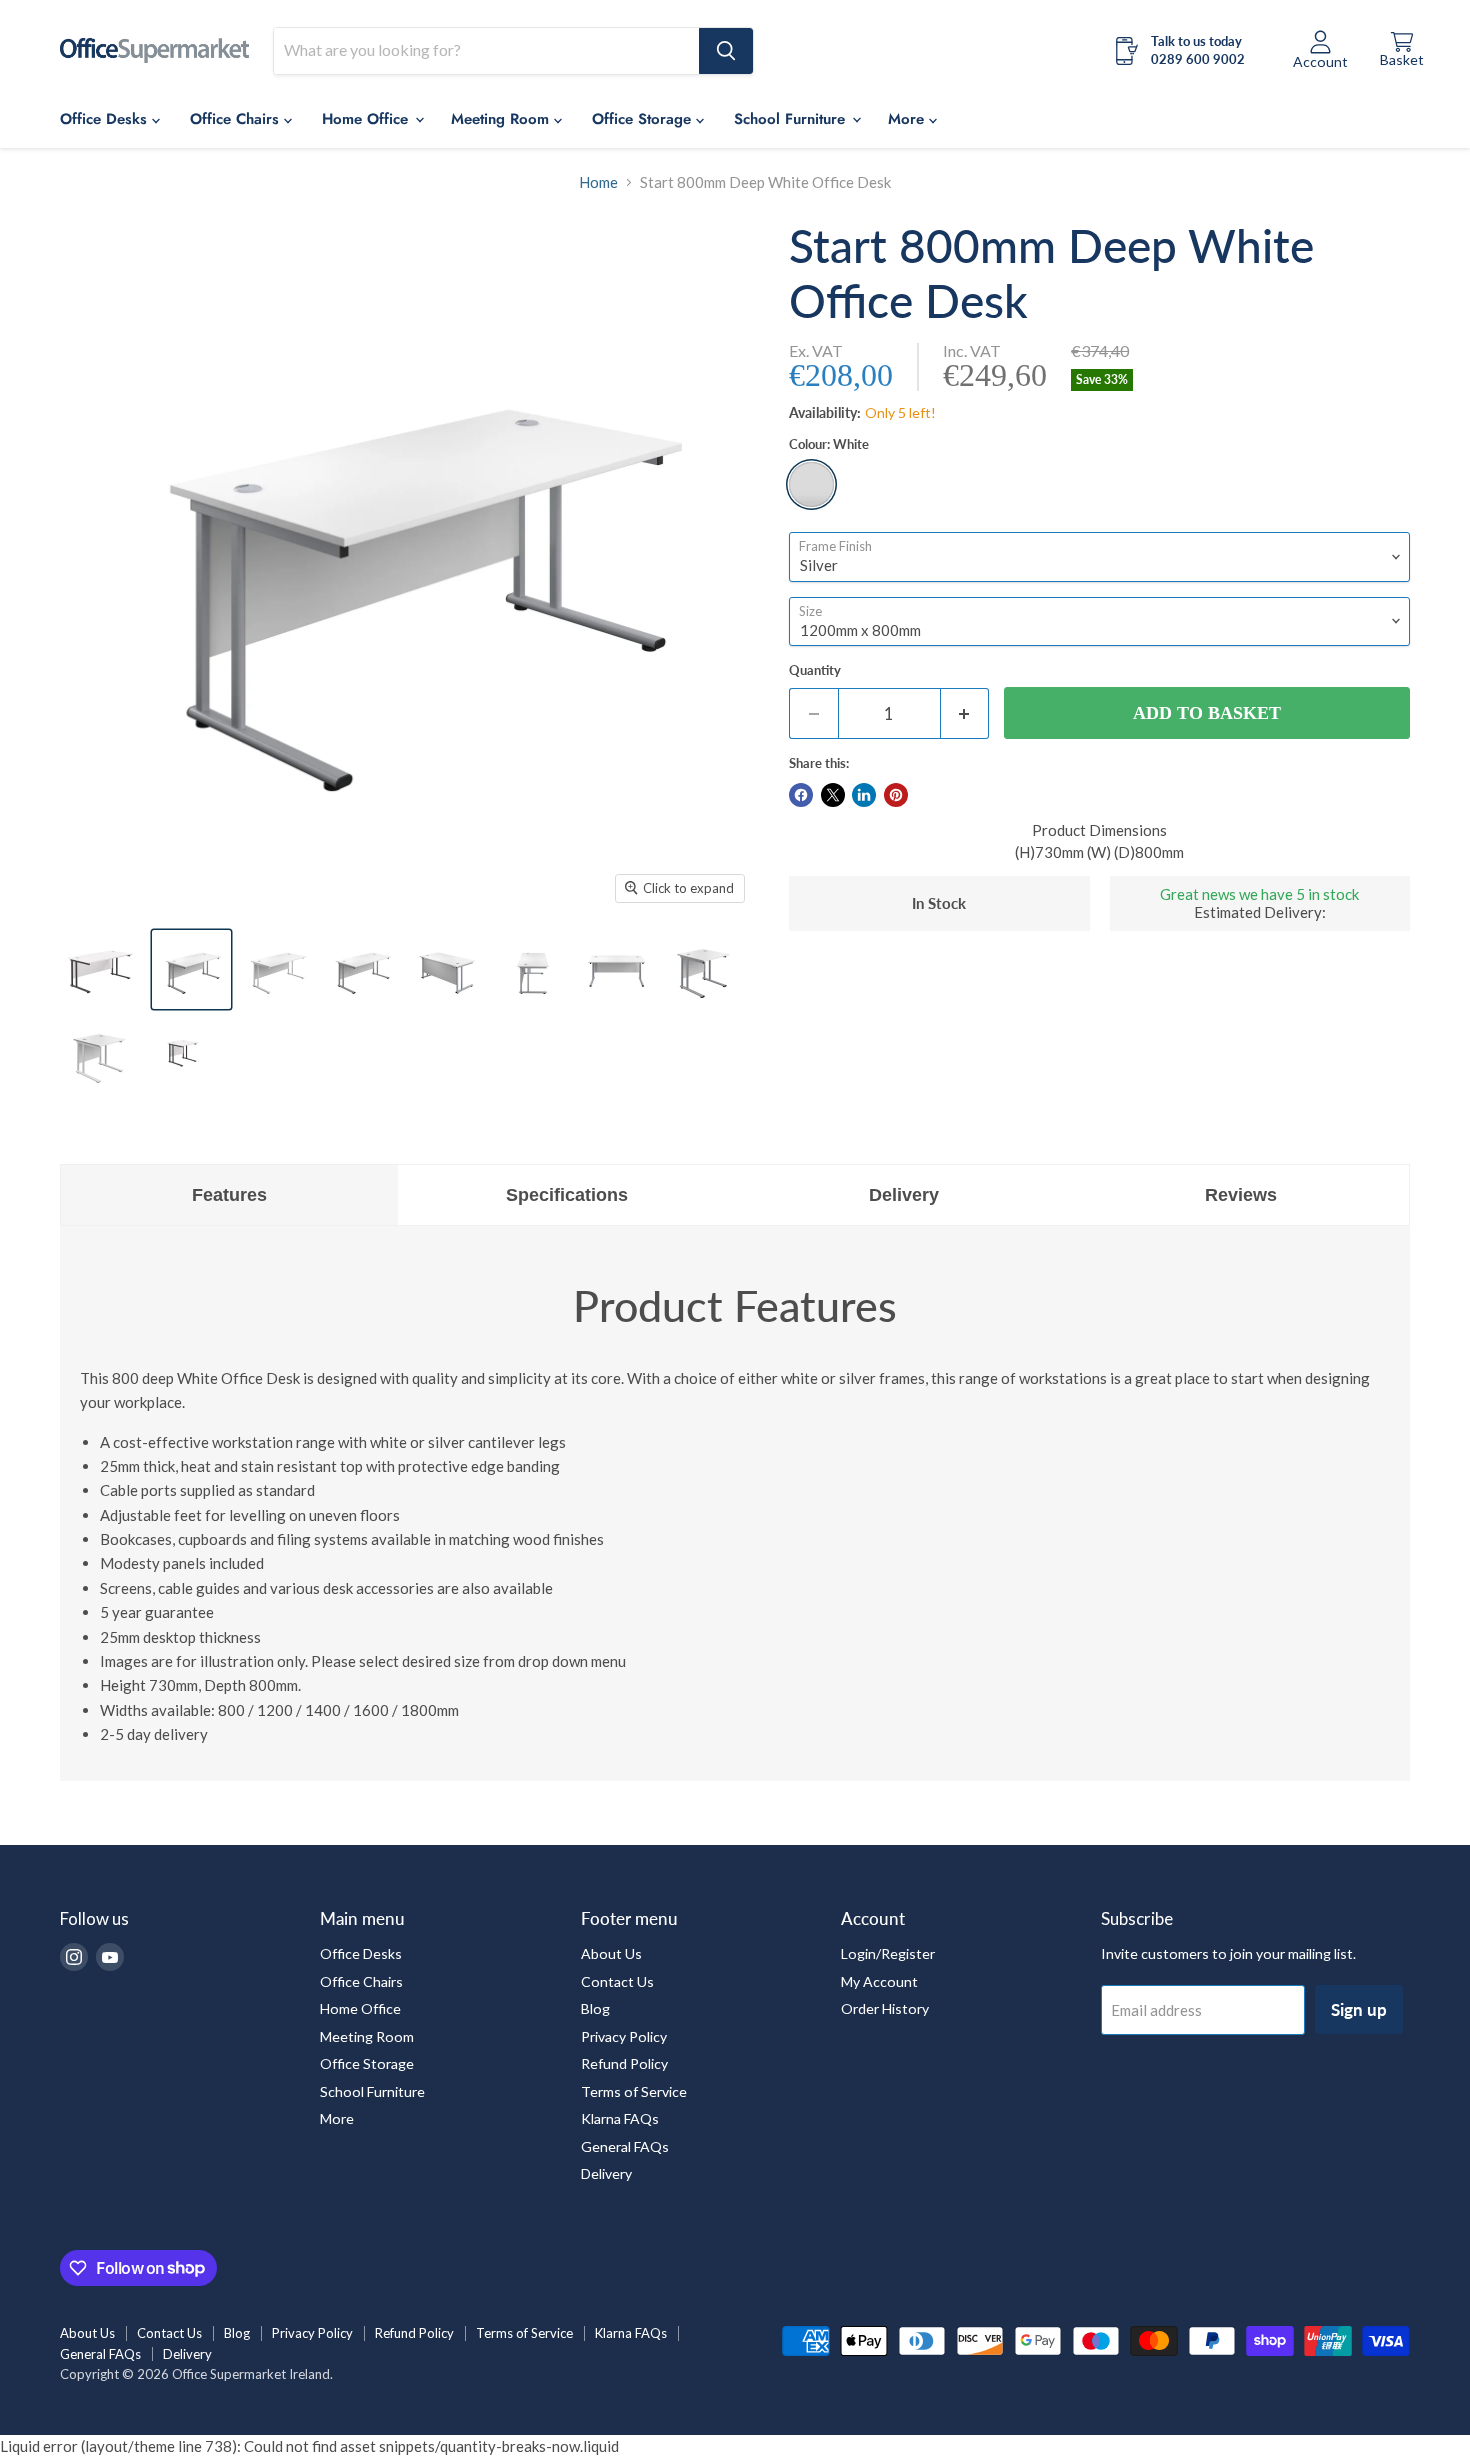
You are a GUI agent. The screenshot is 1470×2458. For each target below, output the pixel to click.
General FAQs (625, 2146)
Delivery (904, 1195)
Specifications (567, 1195)
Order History (885, 2008)
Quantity (815, 670)
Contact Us (617, 1981)
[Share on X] (833, 795)
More (337, 2118)
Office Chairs (237, 119)
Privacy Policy (624, 2036)
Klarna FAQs (620, 2118)
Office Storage (644, 119)
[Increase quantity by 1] (965, 713)
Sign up (1359, 2009)
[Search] (726, 51)
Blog (595, 2008)
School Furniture (372, 2091)
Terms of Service (634, 2091)
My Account (879, 1981)
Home (598, 182)
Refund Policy (624, 2063)
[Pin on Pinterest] (896, 795)
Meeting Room (502, 119)
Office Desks (106, 119)
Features (229, 1195)
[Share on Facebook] (801, 795)
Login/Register (888, 1953)
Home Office (367, 119)
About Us (611, 1953)
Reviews (1241, 1195)
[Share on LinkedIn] (864, 795)
